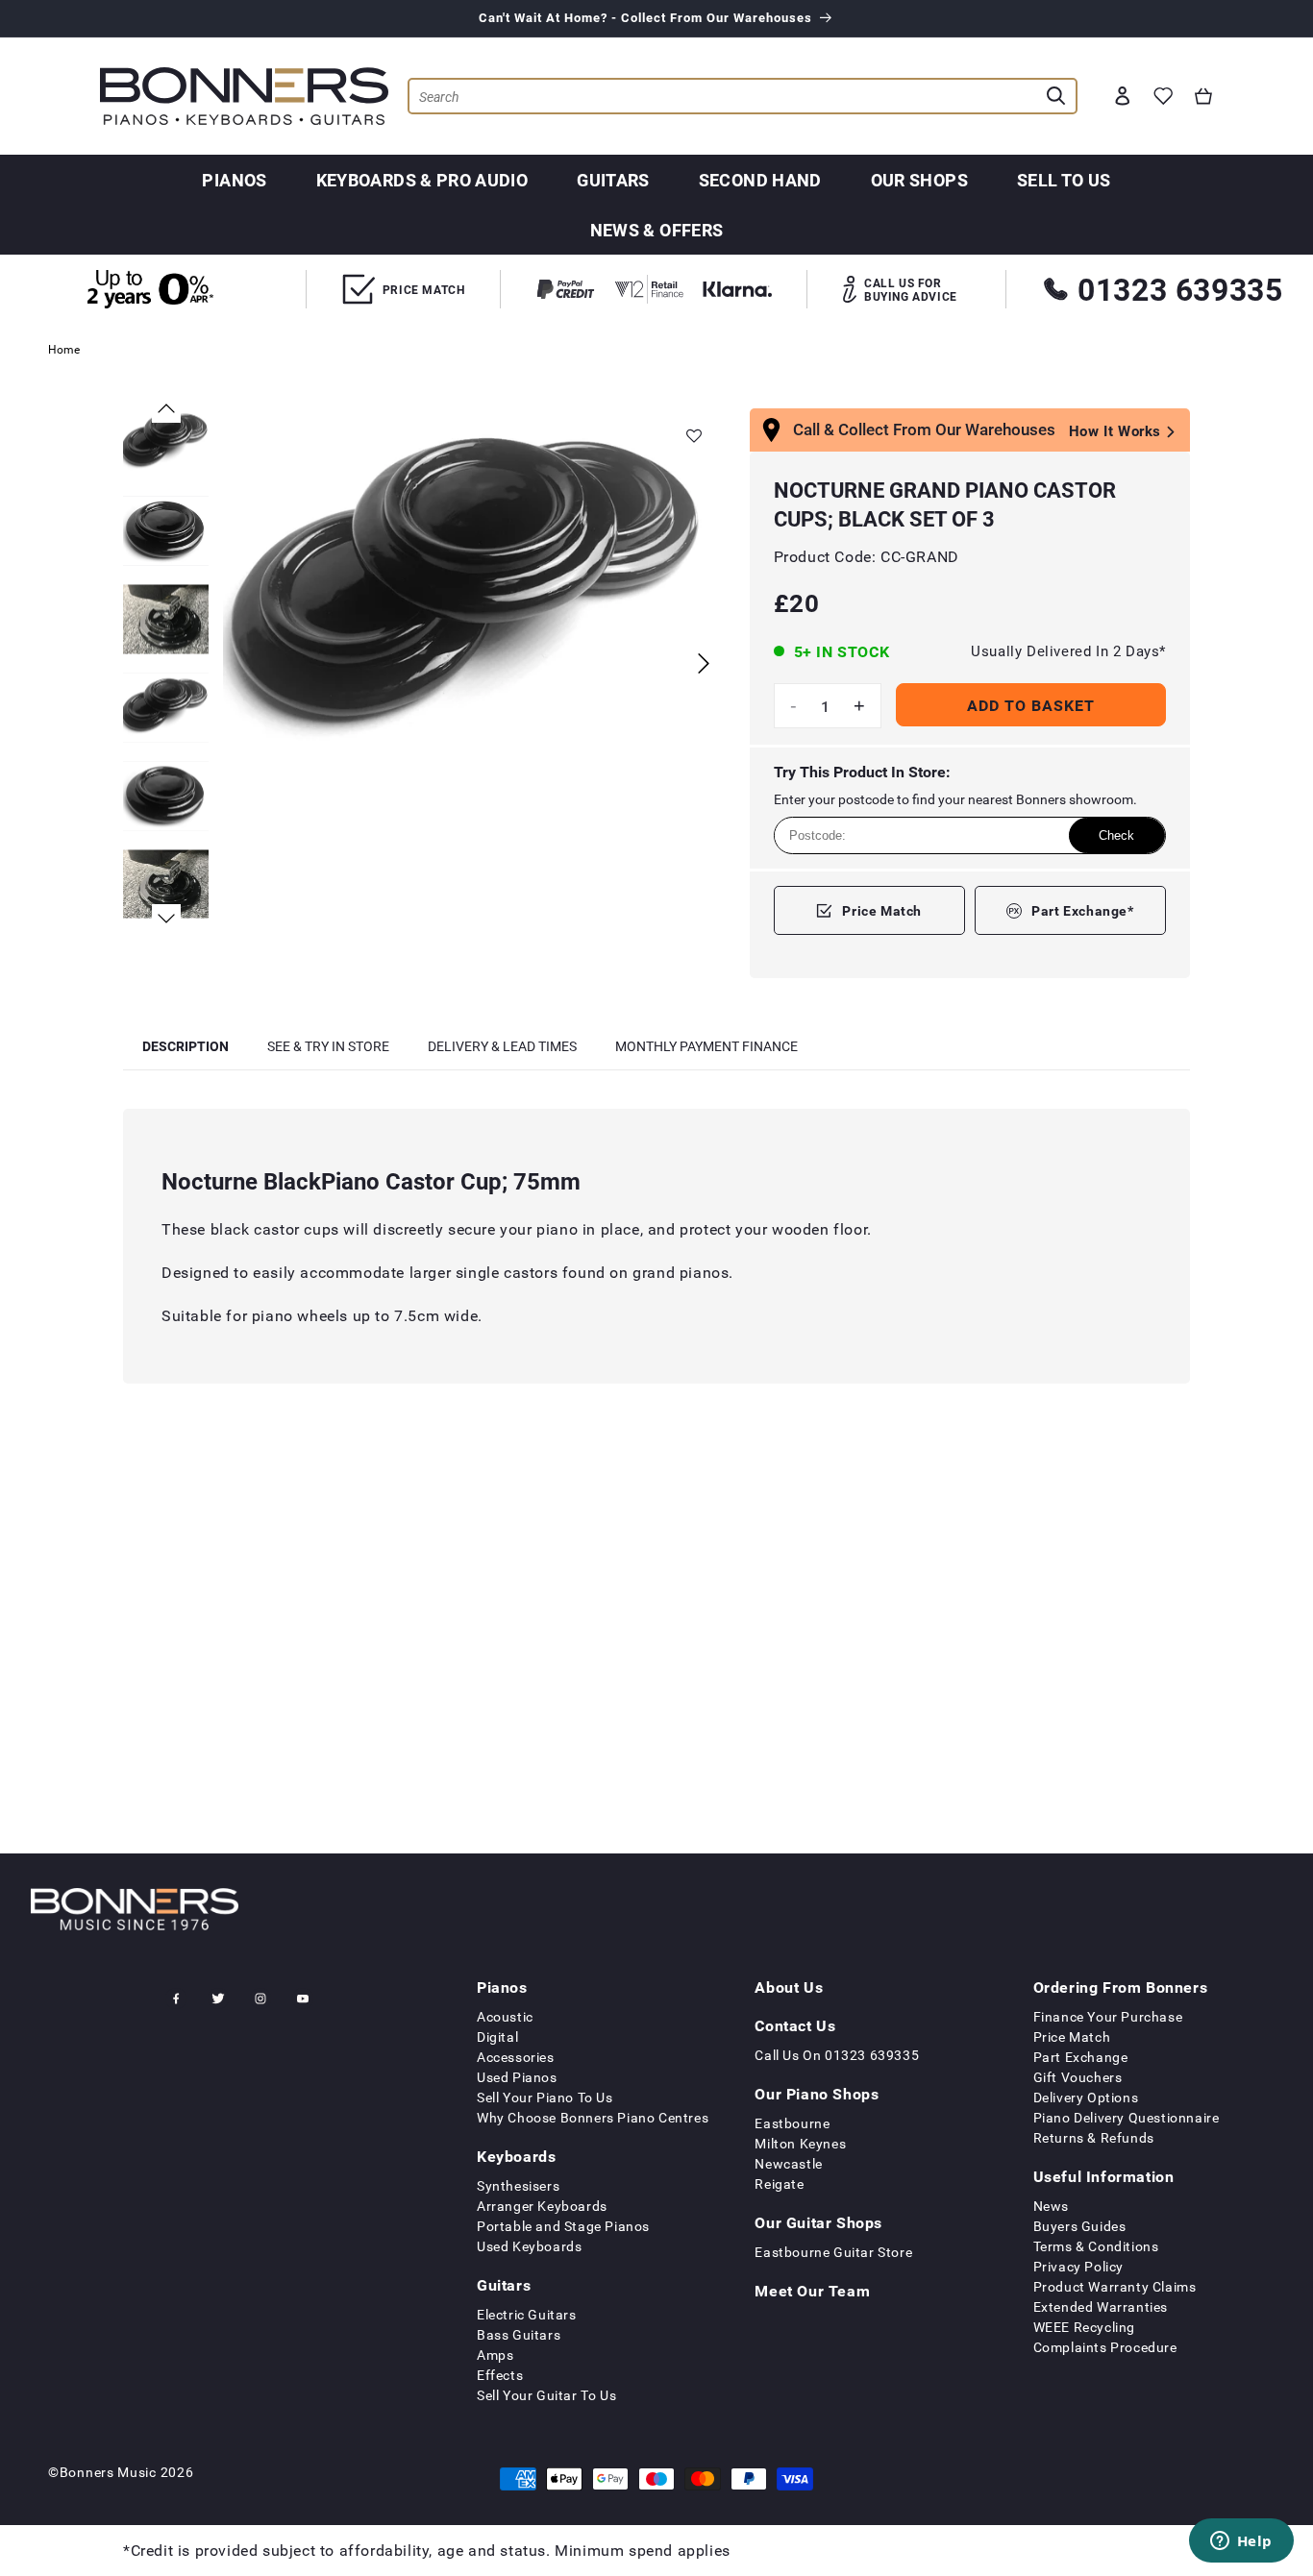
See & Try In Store (328, 1046)
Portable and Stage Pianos (563, 2226)
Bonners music (108, 2472)
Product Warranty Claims (1115, 2286)
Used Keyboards (529, 2246)
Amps (495, 2355)
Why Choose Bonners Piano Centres (593, 2117)
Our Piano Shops (817, 2094)
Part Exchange (1081, 2057)
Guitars (613, 180)
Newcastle (788, 2163)
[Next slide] (704, 663)
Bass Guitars (519, 2334)
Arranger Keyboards (542, 2206)
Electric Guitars (527, 2314)
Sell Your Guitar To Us (546, 2395)
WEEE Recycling (1084, 2327)
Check (1116, 835)
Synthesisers (518, 2185)
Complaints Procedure (1105, 2347)
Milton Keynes (800, 2143)
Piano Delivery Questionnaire (1127, 2117)
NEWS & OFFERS (657, 230)
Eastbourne (792, 2123)
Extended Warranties (1101, 2306)
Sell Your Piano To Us (545, 2097)
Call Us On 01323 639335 (837, 2055)
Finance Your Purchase (1108, 2016)
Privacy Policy (1078, 2266)
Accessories (516, 2057)
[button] (1203, 96)
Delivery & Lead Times (502, 1046)
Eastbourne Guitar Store (833, 2252)
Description (186, 1046)
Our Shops (919, 180)
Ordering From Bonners (1121, 1987)
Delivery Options (1086, 2097)
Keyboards (516, 2156)
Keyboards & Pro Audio (422, 180)
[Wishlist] (1163, 96)
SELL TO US (1064, 180)
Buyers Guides (1080, 2226)
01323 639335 (1180, 289)
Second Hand (760, 180)
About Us (789, 1987)
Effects (500, 2375)
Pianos (234, 180)
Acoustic (505, 2016)
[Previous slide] (166, 408)
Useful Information (1104, 2176)
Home (64, 349)
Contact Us (795, 2025)
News (1051, 2206)
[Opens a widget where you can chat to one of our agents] (1241, 2542)
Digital (497, 2036)
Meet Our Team (812, 2291)
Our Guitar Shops (818, 2222)
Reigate (779, 2183)
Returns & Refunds (1094, 2137)
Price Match (882, 910)
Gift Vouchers (1078, 2077)
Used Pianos (517, 2077)
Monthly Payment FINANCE (706, 1046)
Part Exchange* (1082, 910)
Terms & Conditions (1096, 2246)
